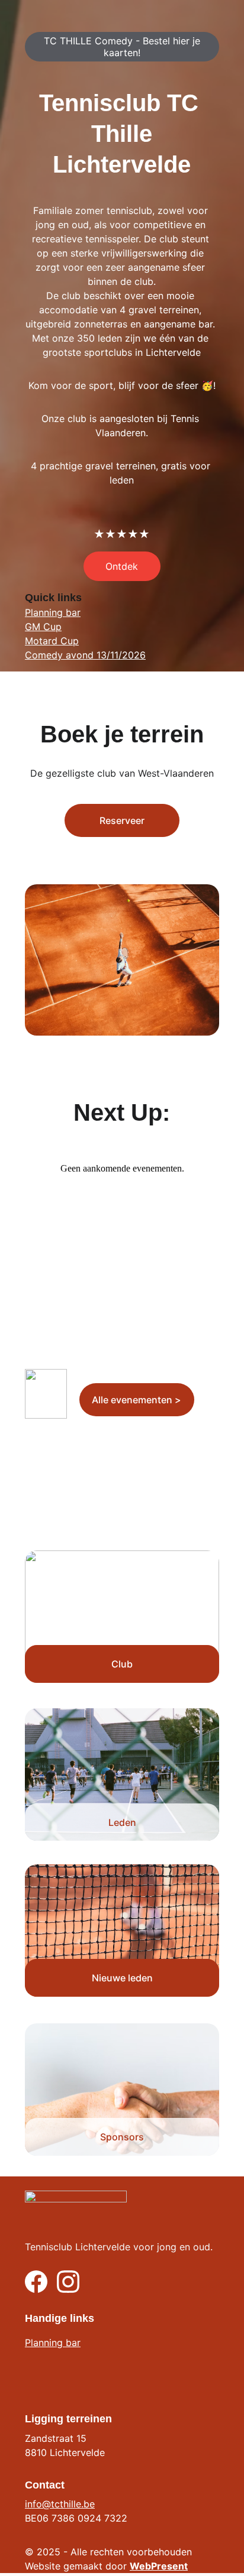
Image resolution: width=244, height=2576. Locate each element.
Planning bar (53, 612)
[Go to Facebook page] (36, 2282)
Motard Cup (52, 641)
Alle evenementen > (137, 1400)
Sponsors (122, 2137)
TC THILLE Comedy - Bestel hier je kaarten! (122, 47)
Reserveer (122, 820)
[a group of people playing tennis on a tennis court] (122, 1774)
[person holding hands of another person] (122, 2090)
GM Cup (43, 627)
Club (122, 1664)
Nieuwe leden (122, 1978)
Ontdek (122, 566)
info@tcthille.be (60, 2504)
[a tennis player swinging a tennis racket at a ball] (122, 1931)
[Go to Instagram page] (68, 2282)
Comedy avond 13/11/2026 (85, 655)
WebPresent (159, 2566)
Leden (122, 1822)
